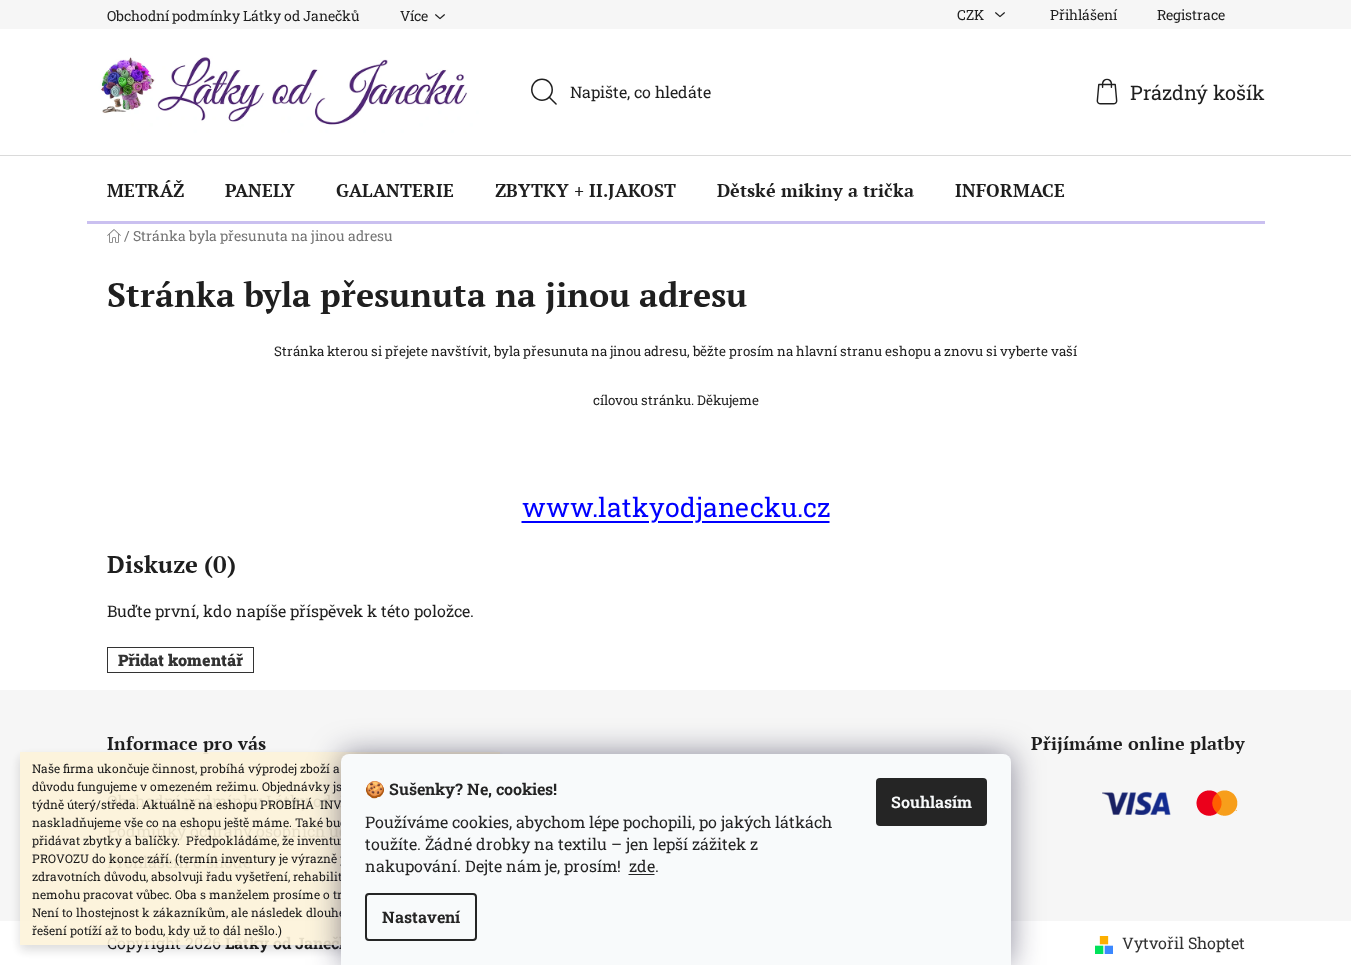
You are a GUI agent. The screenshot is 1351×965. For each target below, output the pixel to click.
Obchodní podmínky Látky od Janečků (233, 15)
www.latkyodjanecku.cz (676, 506)
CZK (972, 14)
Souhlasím (931, 801)
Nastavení (421, 916)
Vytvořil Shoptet (1183, 942)
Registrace (1191, 14)
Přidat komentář (180, 659)
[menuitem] (145, 190)
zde (642, 865)
